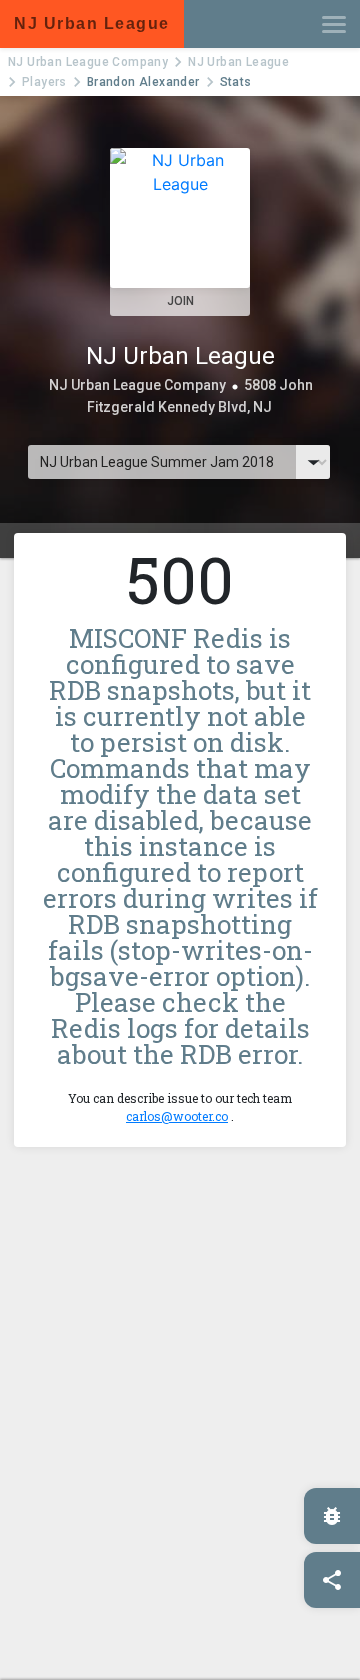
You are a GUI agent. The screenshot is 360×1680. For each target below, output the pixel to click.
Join (180, 301)
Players (44, 82)
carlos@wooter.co (177, 1116)
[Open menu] (334, 24)
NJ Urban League (238, 62)
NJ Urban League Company (88, 62)
